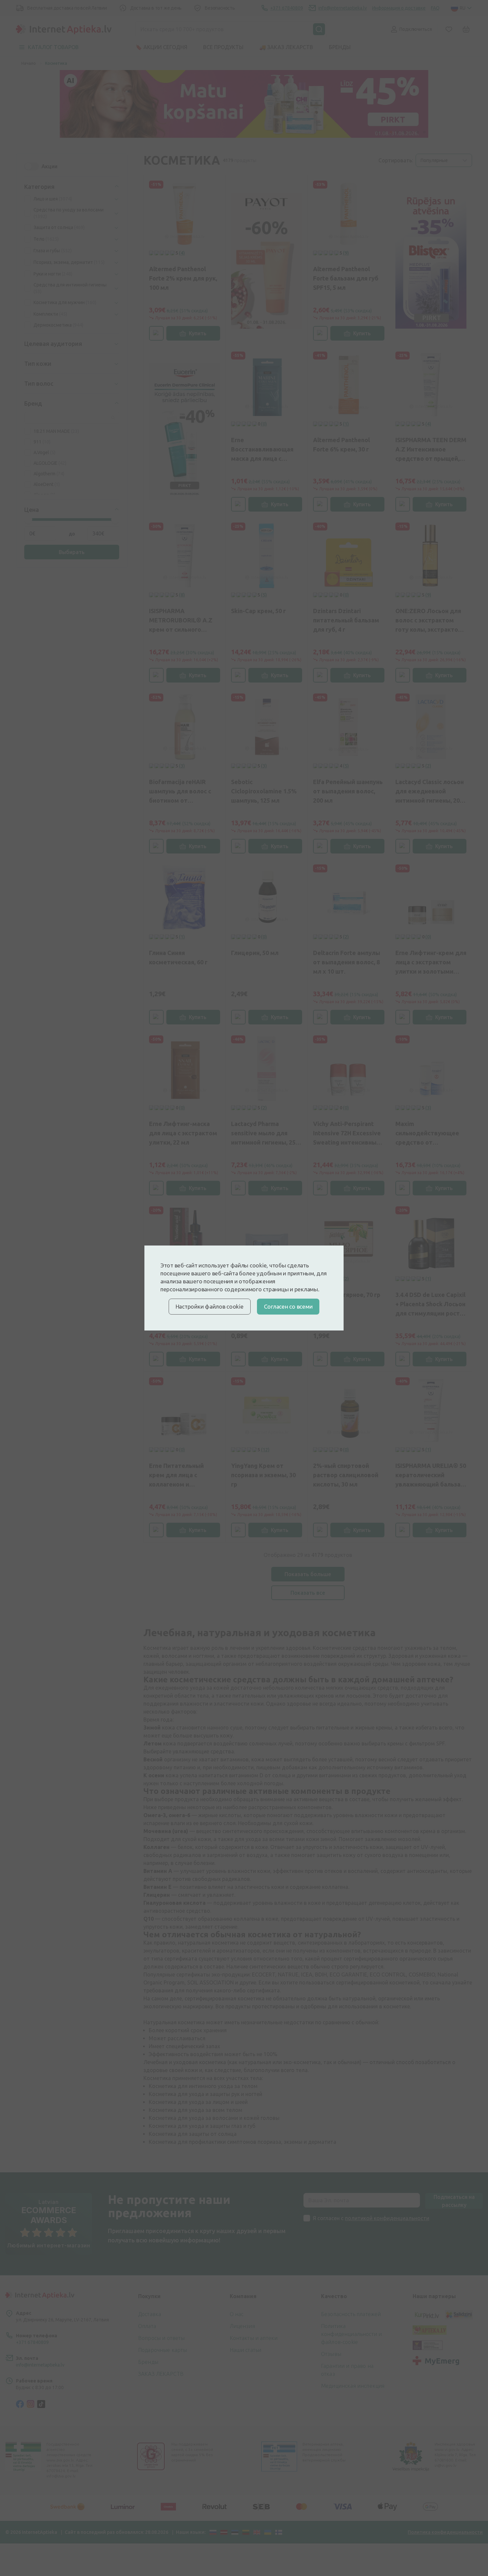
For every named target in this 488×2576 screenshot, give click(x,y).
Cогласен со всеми (288, 1306)
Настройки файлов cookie (210, 1306)
